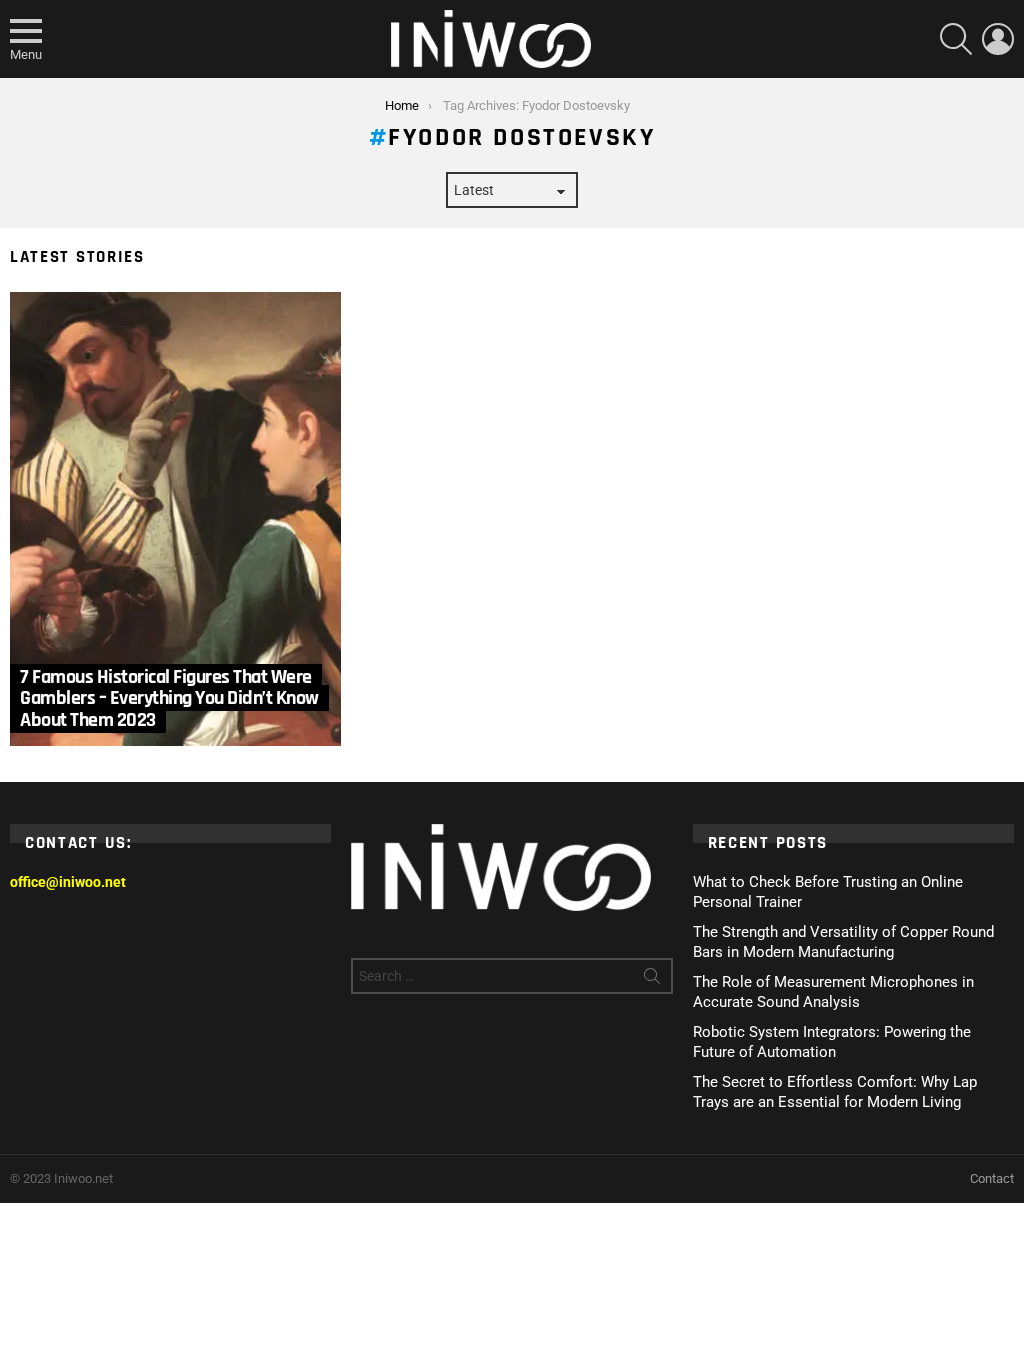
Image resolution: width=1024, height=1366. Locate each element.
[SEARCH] (956, 39)
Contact (992, 1178)
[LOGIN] (998, 39)
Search (652, 980)
